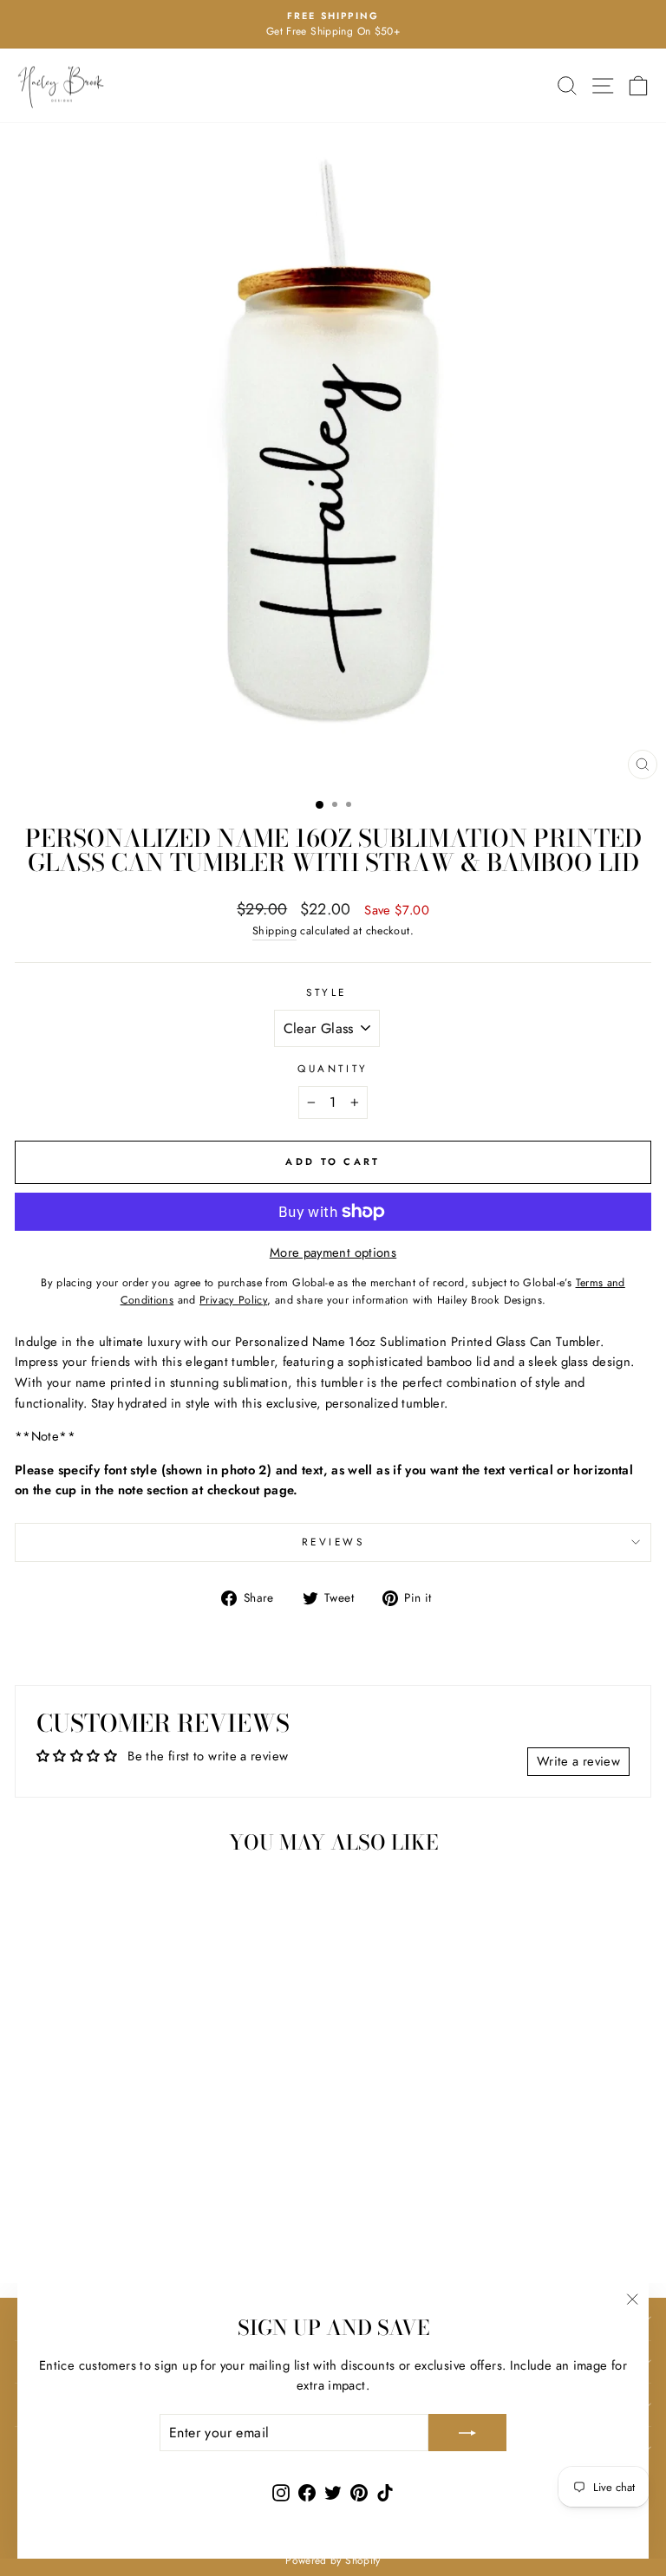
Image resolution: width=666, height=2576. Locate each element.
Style (326, 992)
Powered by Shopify (333, 2560)
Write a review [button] (578, 1761)
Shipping (274, 931)
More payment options (333, 1252)
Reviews (333, 1542)
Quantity (333, 1068)
